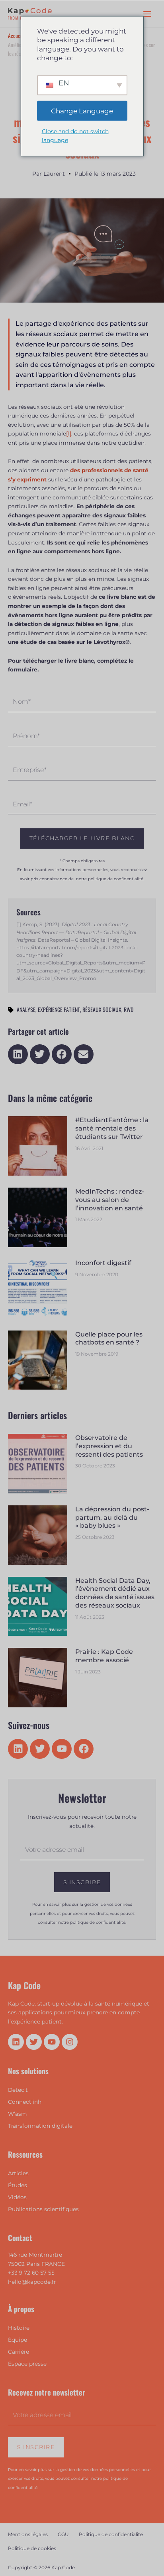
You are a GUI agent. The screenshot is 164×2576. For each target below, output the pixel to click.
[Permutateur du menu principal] (147, 14)
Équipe (18, 2340)
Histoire (19, 2328)
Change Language (82, 111)
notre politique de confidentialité (110, 879)
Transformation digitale (40, 2126)
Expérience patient (59, 1009)
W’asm (18, 2114)
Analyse (26, 1009)
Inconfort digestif (103, 1263)
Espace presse (27, 2364)
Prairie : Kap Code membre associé (104, 1656)
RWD (129, 1009)
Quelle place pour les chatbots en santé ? (109, 1338)
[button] (18, 1054)
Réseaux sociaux (102, 1009)
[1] (69, 434)
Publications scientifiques (43, 2209)
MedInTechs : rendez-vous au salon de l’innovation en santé (110, 1200)
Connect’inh (25, 2102)
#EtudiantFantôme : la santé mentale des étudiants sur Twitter (112, 1128)
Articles (18, 2173)
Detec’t (18, 2090)
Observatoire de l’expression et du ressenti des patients (109, 1446)
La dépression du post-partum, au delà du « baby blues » (112, 1518)
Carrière (19, 2352)
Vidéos (17, 2197)
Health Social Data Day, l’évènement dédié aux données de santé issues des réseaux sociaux (115, 1593)
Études (18, 2185)
